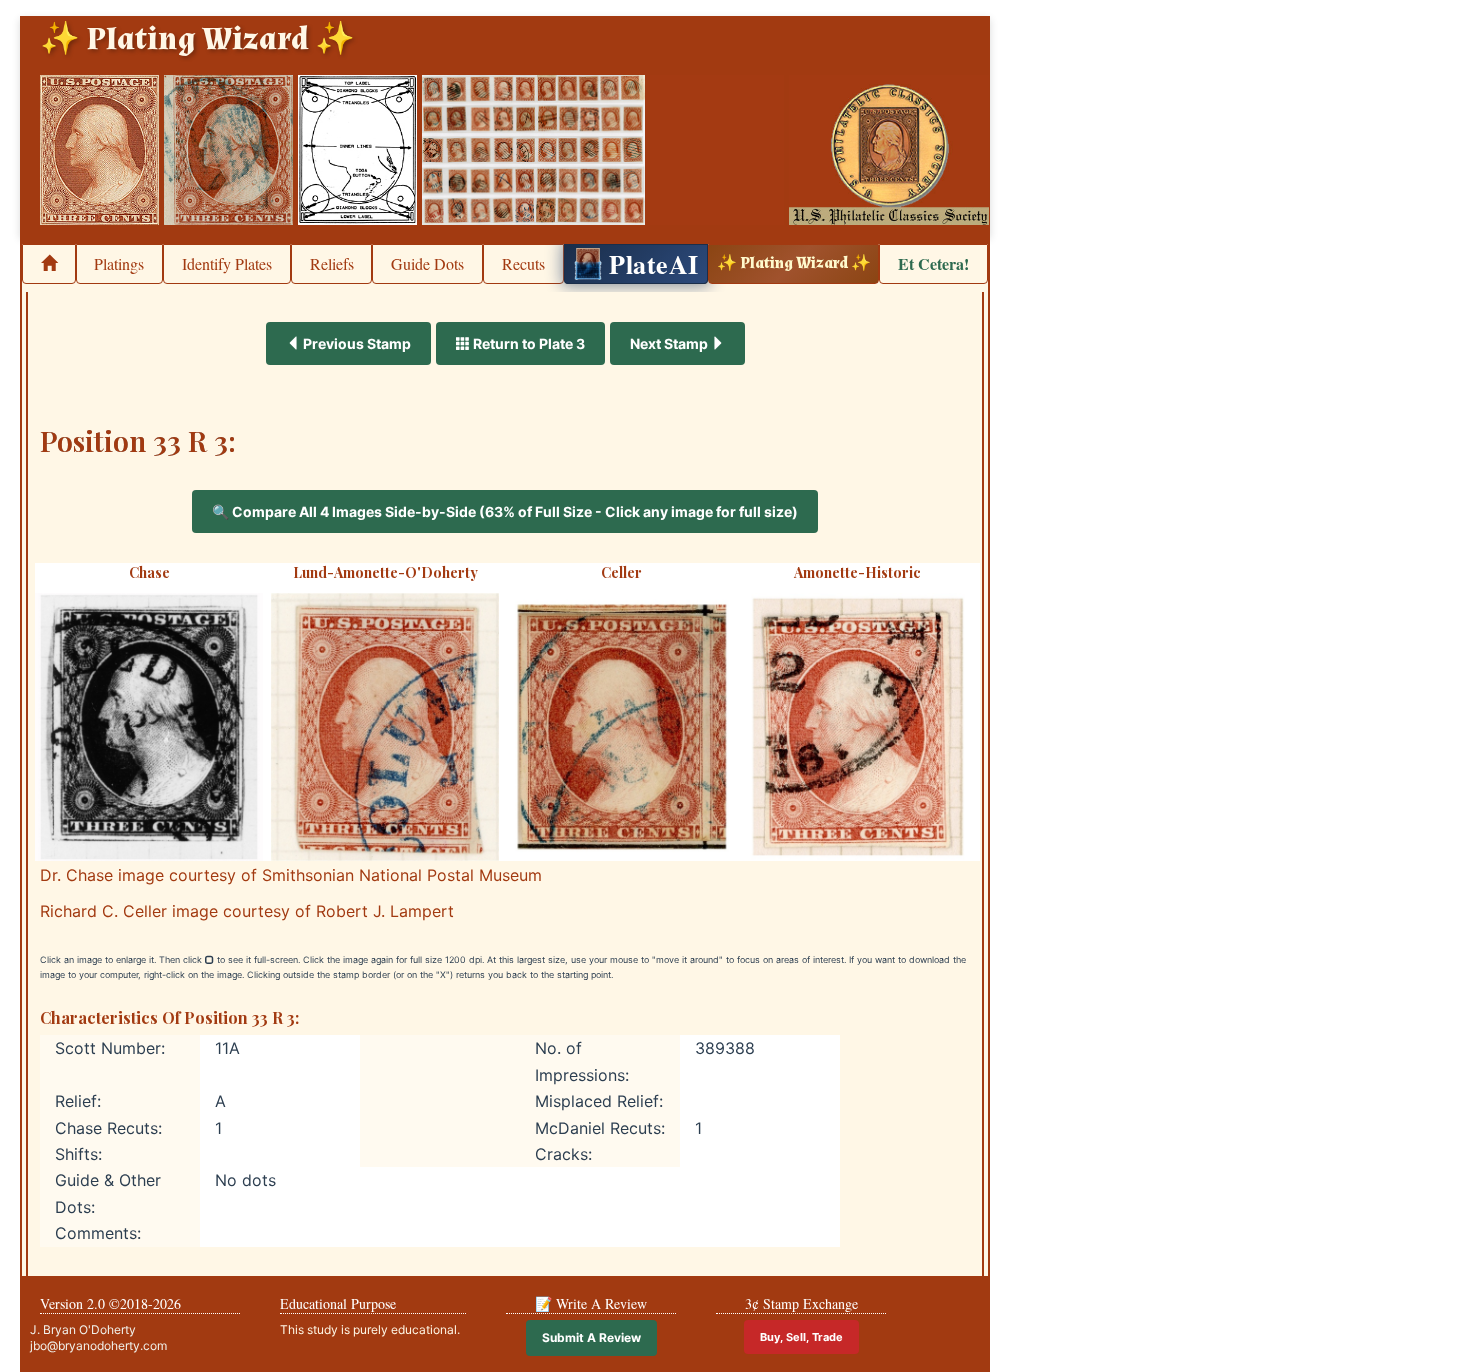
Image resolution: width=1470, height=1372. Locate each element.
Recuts (523, 263)
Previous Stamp (355, 343)
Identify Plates (227, 263)
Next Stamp (670, 343)
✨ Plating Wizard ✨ (794, 263)
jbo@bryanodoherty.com (98, 1345)
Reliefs (332, 263)
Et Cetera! (933, 263)
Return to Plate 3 (527, 343)
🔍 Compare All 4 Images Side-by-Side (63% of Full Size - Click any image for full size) (505, 511)
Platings (119, 263)
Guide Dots (427, 263)
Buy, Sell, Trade (801, 1337)
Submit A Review (591, 1337)
